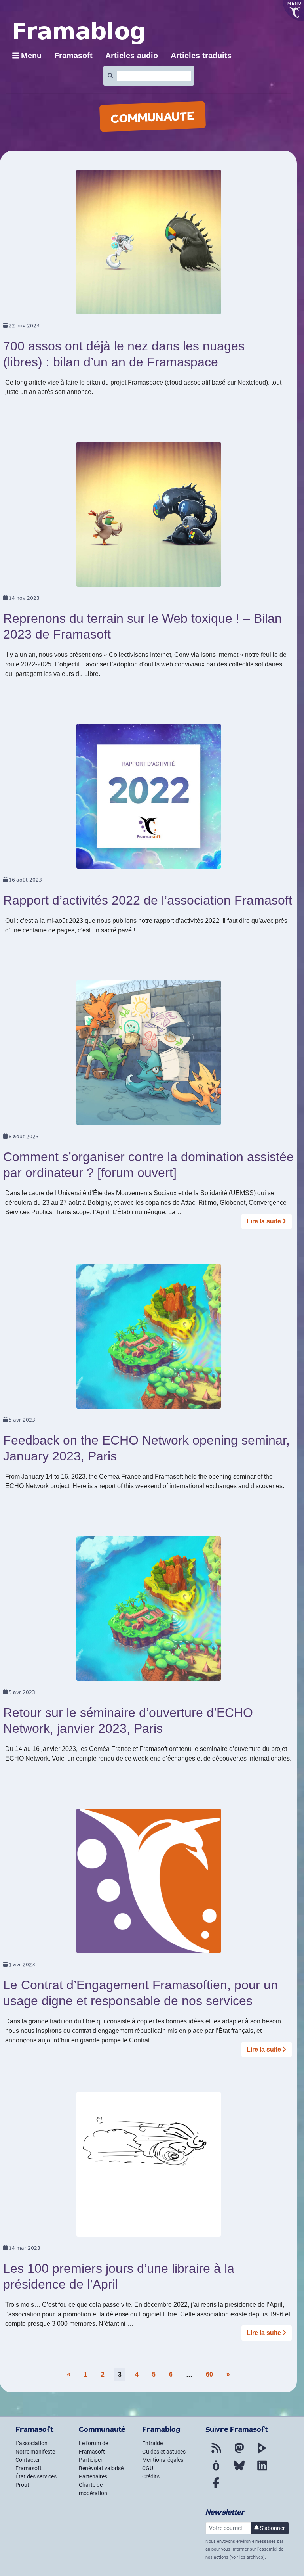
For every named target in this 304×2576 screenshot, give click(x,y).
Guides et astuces (164, 2452)
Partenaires (93, 2476)
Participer (91, 2460)
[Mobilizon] (216, 2470)
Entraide (152, 2443)
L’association (31, 2443)
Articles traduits (201, 56)
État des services (36, 2476)
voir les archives (247, 2557)
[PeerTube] (262, 2453)
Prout (22, 2485)
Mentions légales (163, 2460)
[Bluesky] (239, 2470)
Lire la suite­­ (264, 1221)
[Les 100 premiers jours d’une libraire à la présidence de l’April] (149, 2167)
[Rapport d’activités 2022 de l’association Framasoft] (149, 799)
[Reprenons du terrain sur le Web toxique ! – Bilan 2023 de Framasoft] (149, 517)
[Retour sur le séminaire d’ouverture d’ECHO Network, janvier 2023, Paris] (149, 1611)
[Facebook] (216, 2488)
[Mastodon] (239, 2453)
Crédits (151, 2476)
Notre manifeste (35, 2452)
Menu (31, 56)
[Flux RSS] (216, 2453)
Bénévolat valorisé (101, 2468)
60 (209, 2374)
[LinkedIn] (262, 2470)
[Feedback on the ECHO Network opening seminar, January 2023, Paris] (149, 1339)
